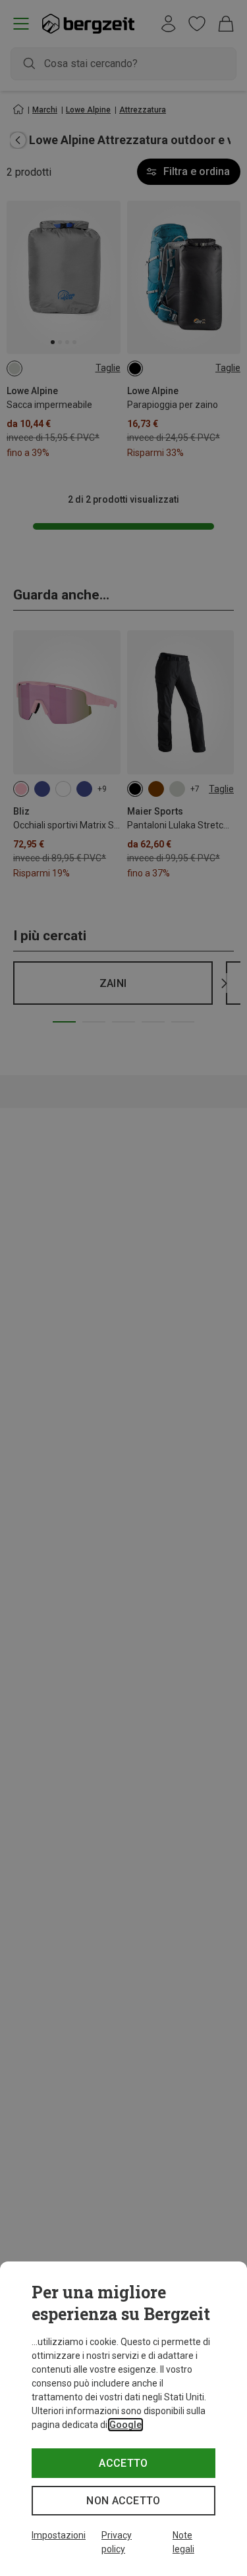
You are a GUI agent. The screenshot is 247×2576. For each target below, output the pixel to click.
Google (125, 2425)
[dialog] (123, 2419)
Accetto (123, 2463)
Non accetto (123, 2501)
